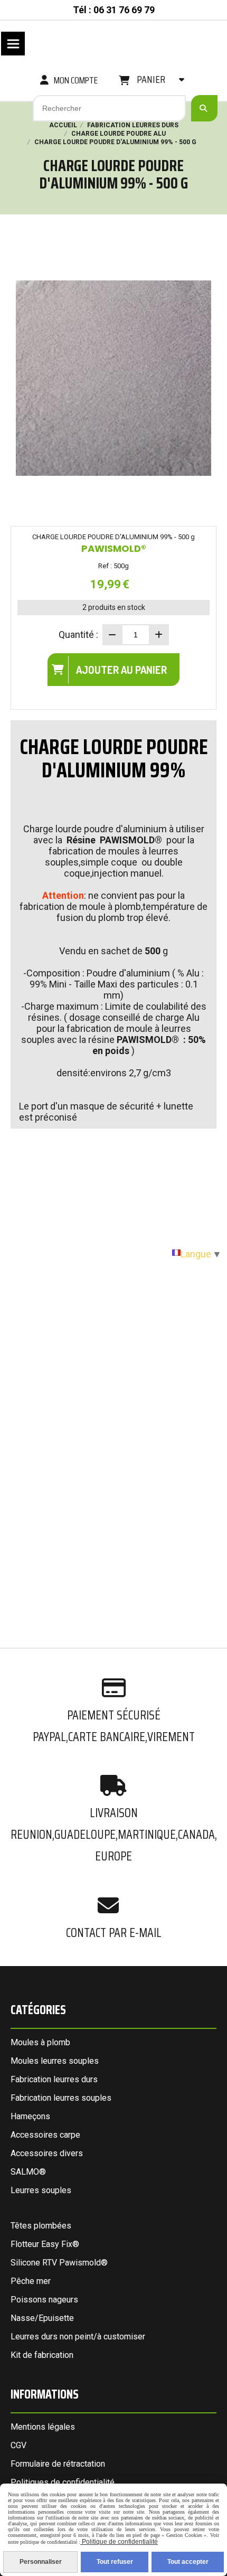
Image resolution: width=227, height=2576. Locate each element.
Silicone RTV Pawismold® (59, 2263)
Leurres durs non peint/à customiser (78, 2337)
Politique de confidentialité (119, 2542)
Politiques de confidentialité (63, 2482)
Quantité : (78, 634)
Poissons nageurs (44, 2300)
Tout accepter (188, 2562)
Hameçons (30, 2116)
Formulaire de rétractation (58, 2464)
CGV (18, 2445)
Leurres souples (41, 2190)
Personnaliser (41, 2562)
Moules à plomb (40, 2042)
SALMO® (28, 2172)
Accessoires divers (47, 2153)
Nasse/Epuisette (42, 2318)
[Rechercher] (204, 108)
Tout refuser (115, 2562)
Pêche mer (31, 2281)
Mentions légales (43, 2427)
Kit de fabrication (42, 2355)
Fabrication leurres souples (61, 2098)
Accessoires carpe (45, 2135)
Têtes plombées (41, 2226)
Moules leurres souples (55, 2061)
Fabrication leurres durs (54, 2079)
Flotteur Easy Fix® (45, 2244)
